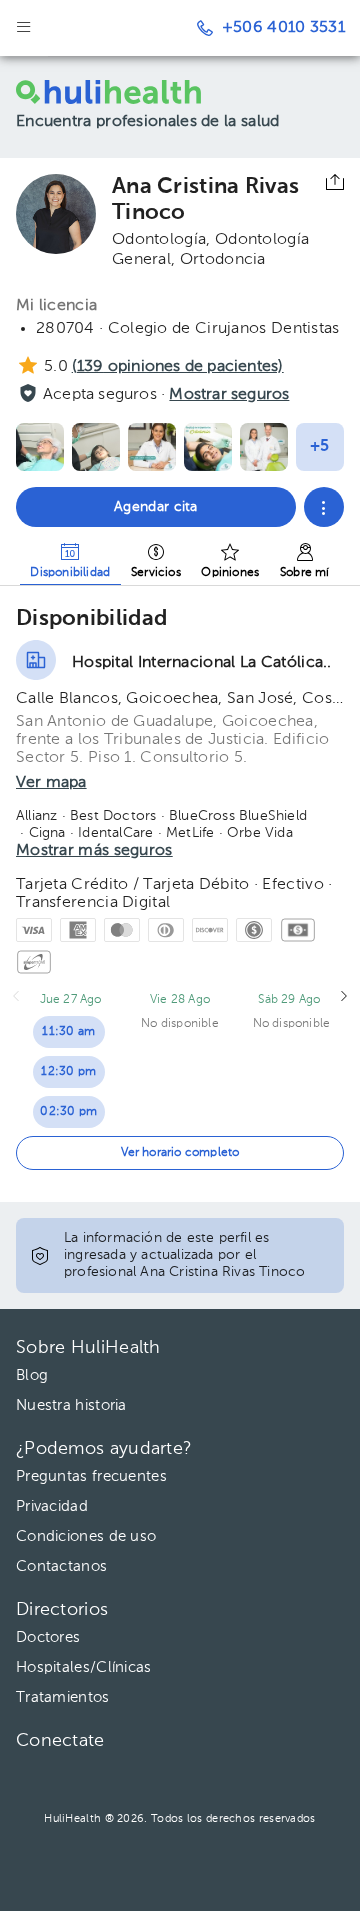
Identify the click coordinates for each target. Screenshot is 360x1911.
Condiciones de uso (86, 1536)
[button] (324, 507)
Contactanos (61, 1566)
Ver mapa (51, 783)
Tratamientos (63, 1697)
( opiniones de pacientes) (178, 367)
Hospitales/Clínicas (84, 1667)
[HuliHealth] (114, 92)
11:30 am (68, 1032)
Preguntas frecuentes (91, 1476)
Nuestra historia (71, 1405)
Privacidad (52, 1506)
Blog (32, 1375)
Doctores (48, 1637)
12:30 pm (68, 1072)
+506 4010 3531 (283, 28)
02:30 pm (68, 1112)
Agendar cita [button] (156, 507)
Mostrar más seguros (94, 851)
